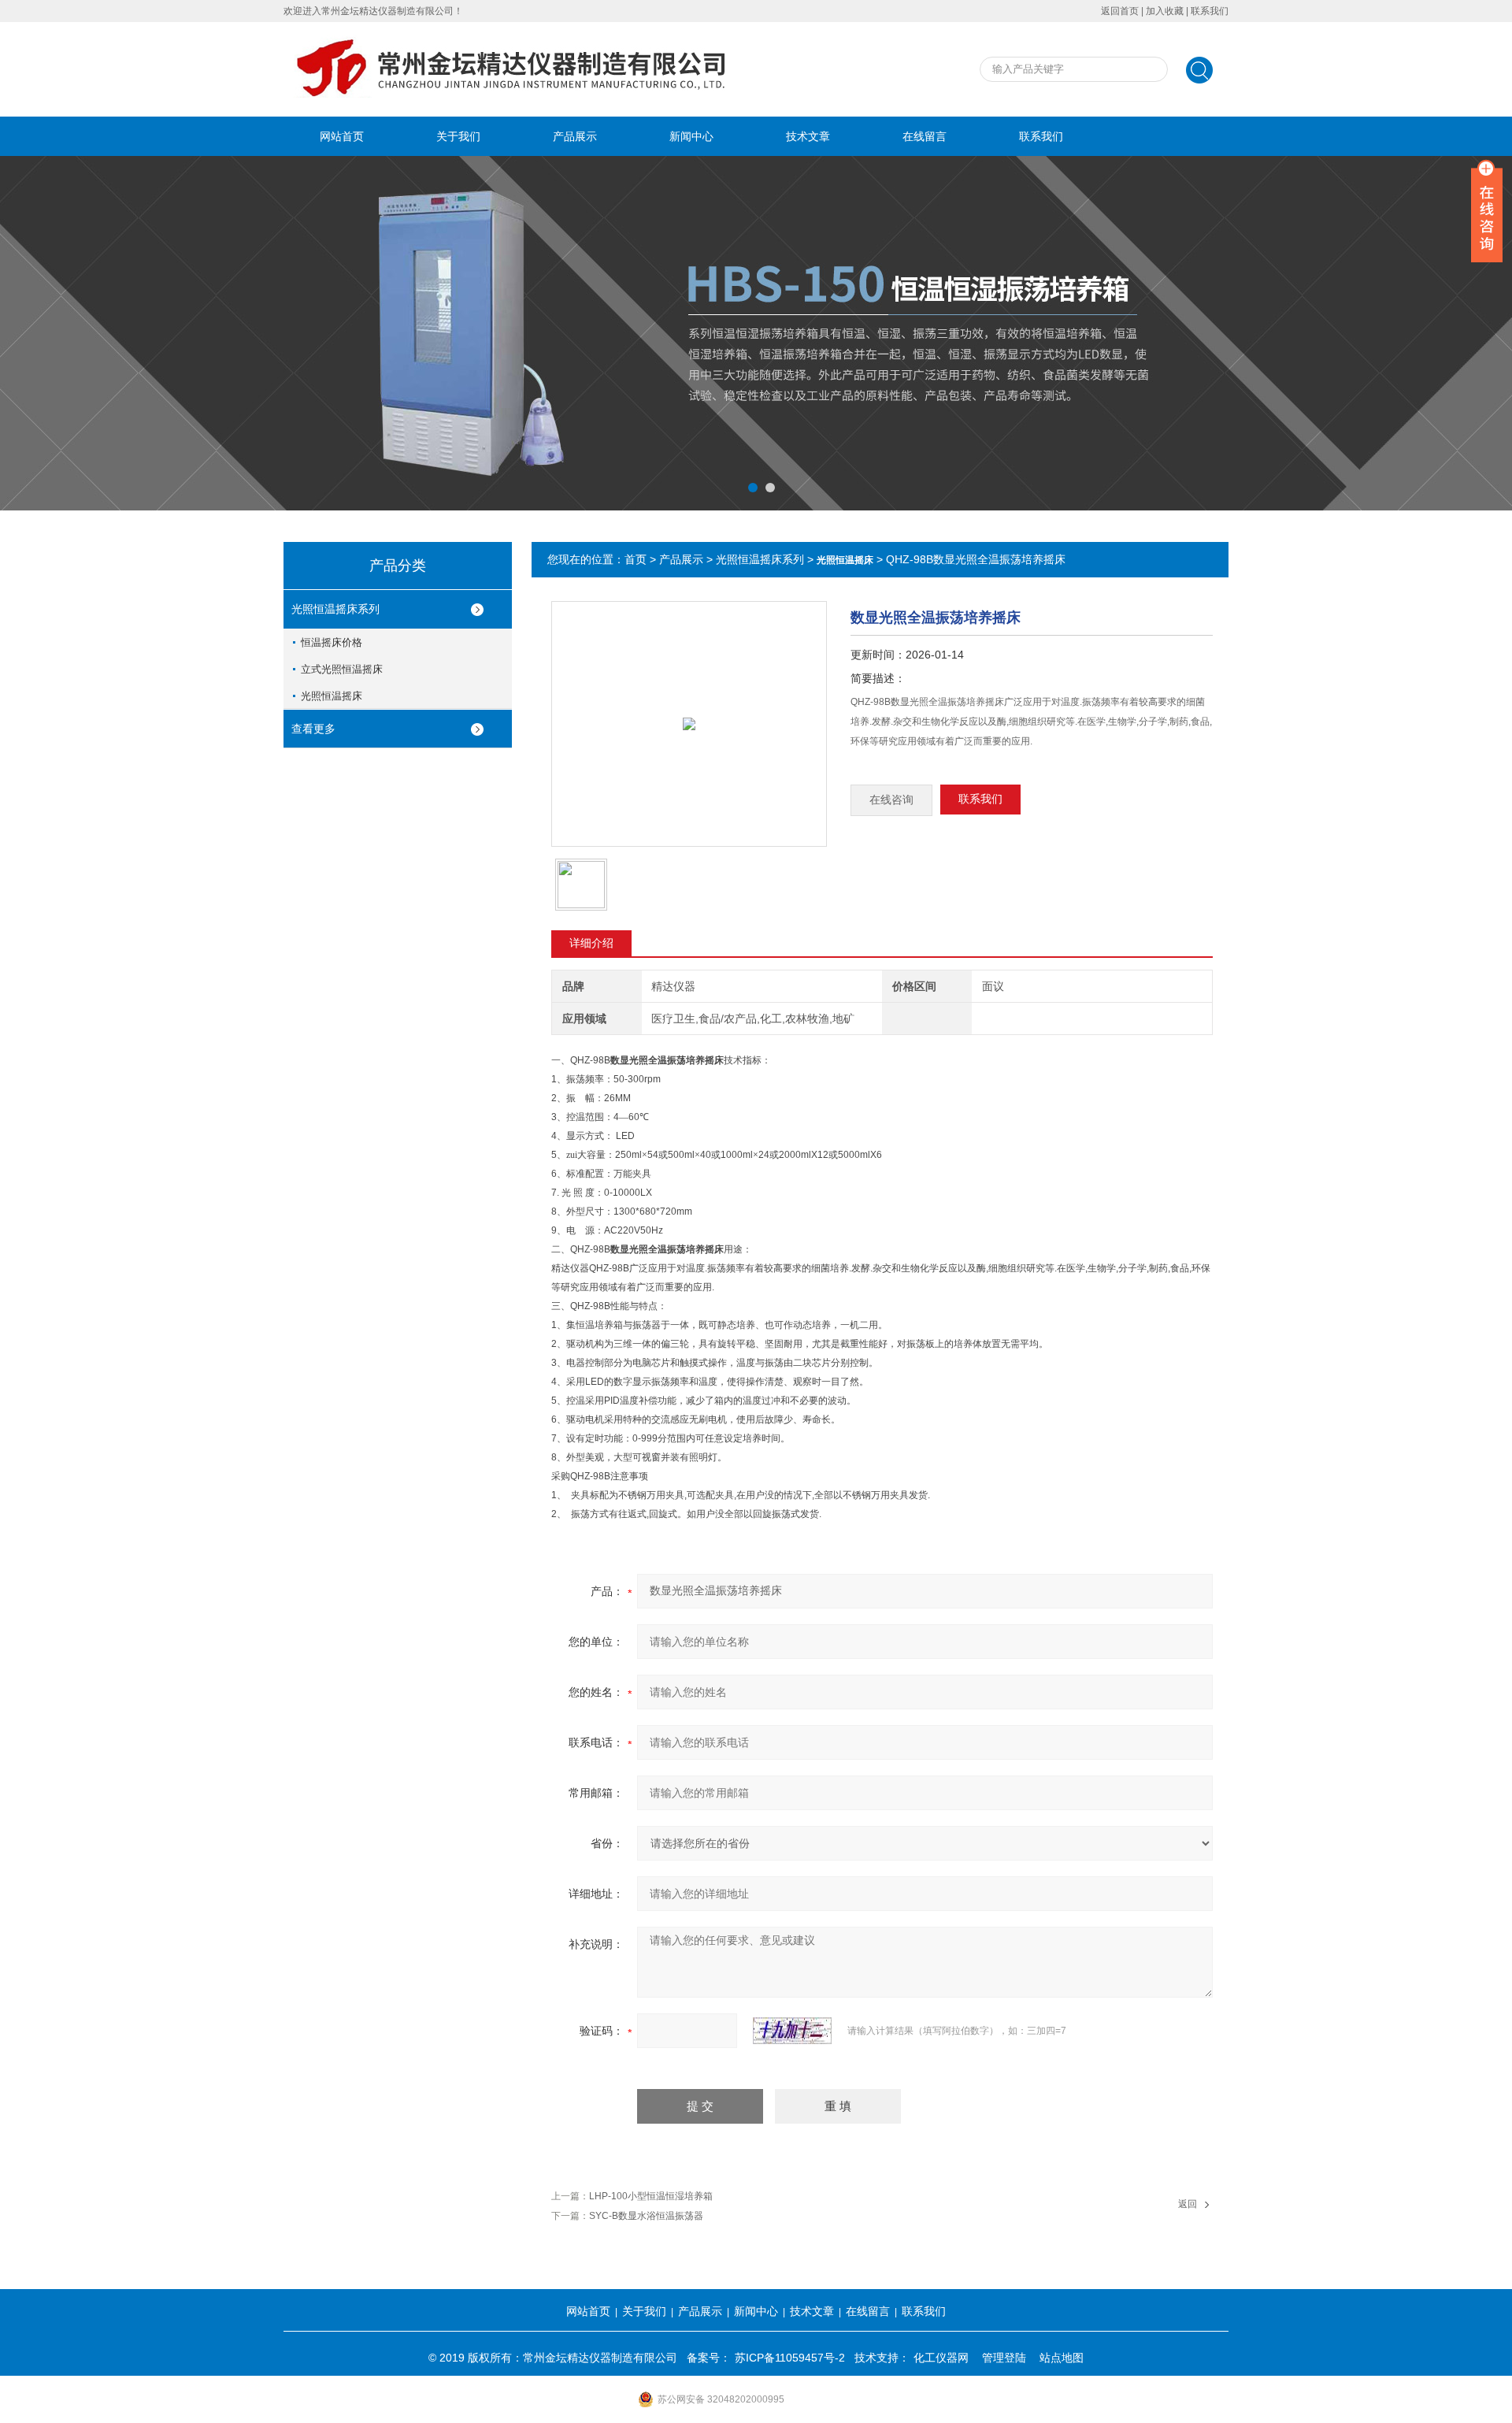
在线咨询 (891, 800)
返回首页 (1120, 11)
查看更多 (313, 729)
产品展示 (575, 136)
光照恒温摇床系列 (335, 609)
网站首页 (342, 136)
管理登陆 (1004, 2358)
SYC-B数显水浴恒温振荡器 (646, 2216)
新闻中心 (691, 136)
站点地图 (1062, 2358)
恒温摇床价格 (332, 642)
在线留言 (925, 136)
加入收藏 (1165, 11)
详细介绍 (591, 943)
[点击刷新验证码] (792, 2031)
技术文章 (808, 136)
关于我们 (458, 136)
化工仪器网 (941, 2358)
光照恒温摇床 (332, 696)
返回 (1188, 2204)
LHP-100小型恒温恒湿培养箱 (651, 2196)
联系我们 (1210, 11)
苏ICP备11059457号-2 (790, 2358)
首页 (636, 559)
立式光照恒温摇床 (342, 669)
